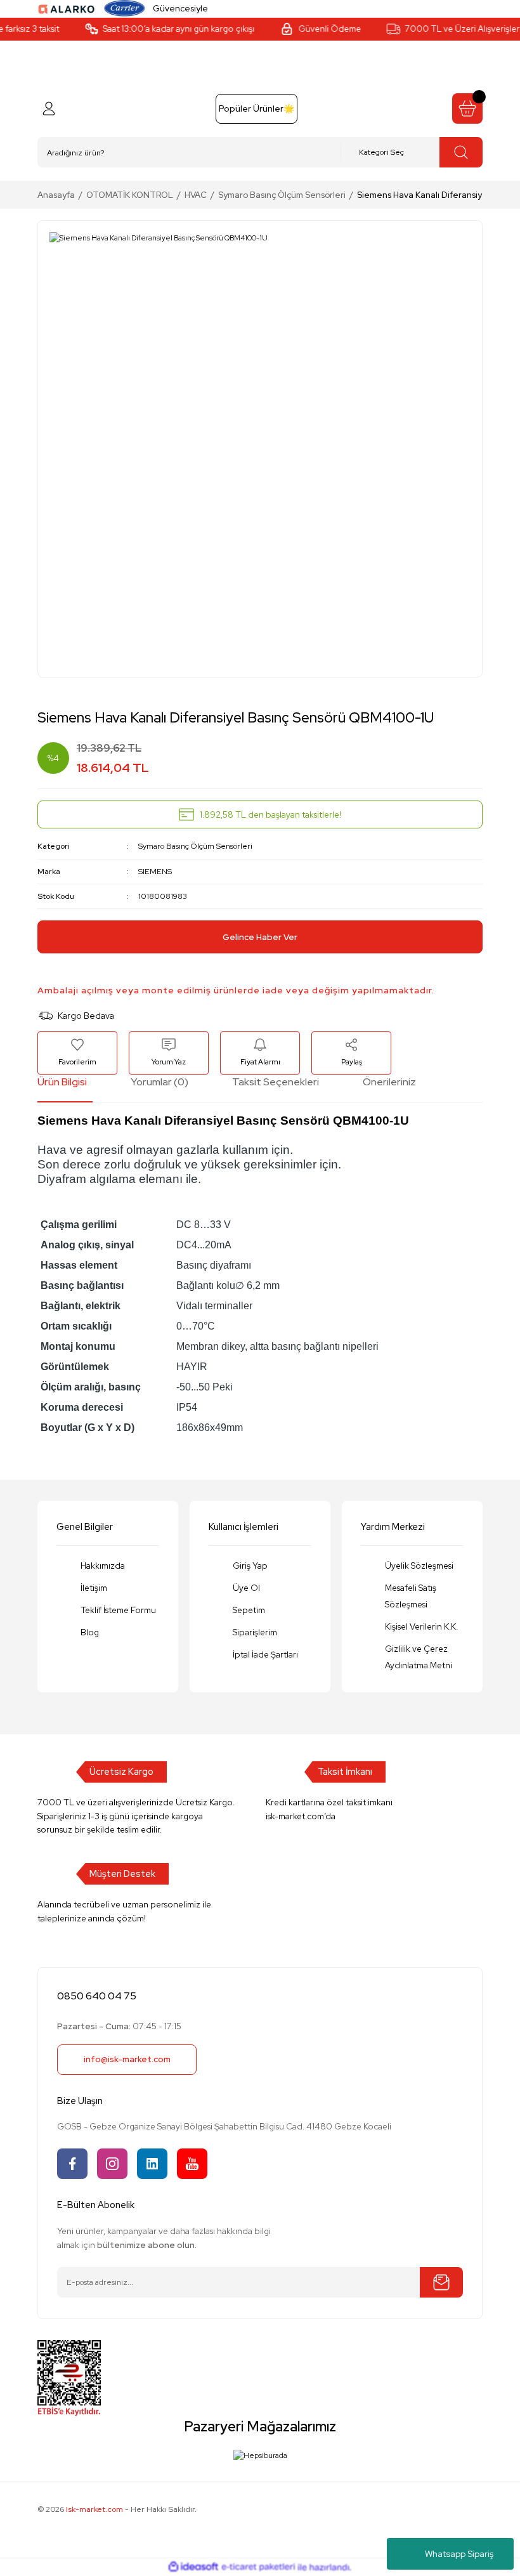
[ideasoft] (193, 2567)
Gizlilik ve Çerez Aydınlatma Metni (419, 1657)
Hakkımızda (103, 1566)
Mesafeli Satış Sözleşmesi (411, 1596)
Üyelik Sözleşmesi (419, 1566)
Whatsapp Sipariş (459, 2554)
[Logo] (67, 8)
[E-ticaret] (258, 2567)
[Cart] (467, 108)
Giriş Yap (250, 1566)
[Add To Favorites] (77, 1053)
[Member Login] (49, 108)
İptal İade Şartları (265, 1654)
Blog (90, 1632)
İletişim (94, 1588)
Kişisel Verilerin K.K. (421, 1626)
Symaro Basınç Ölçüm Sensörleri (195, 846)
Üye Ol (246, 1588)
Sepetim (249, 1610)
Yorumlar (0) (159, 1082)
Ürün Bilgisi (62, 1082)
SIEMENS (155, 871)
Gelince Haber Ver (260, 937)
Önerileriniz (389, 1082)
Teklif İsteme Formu (118, 1610)
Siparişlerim (255, 1632)
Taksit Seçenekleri (276, 1082)
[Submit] (441, 2282)
